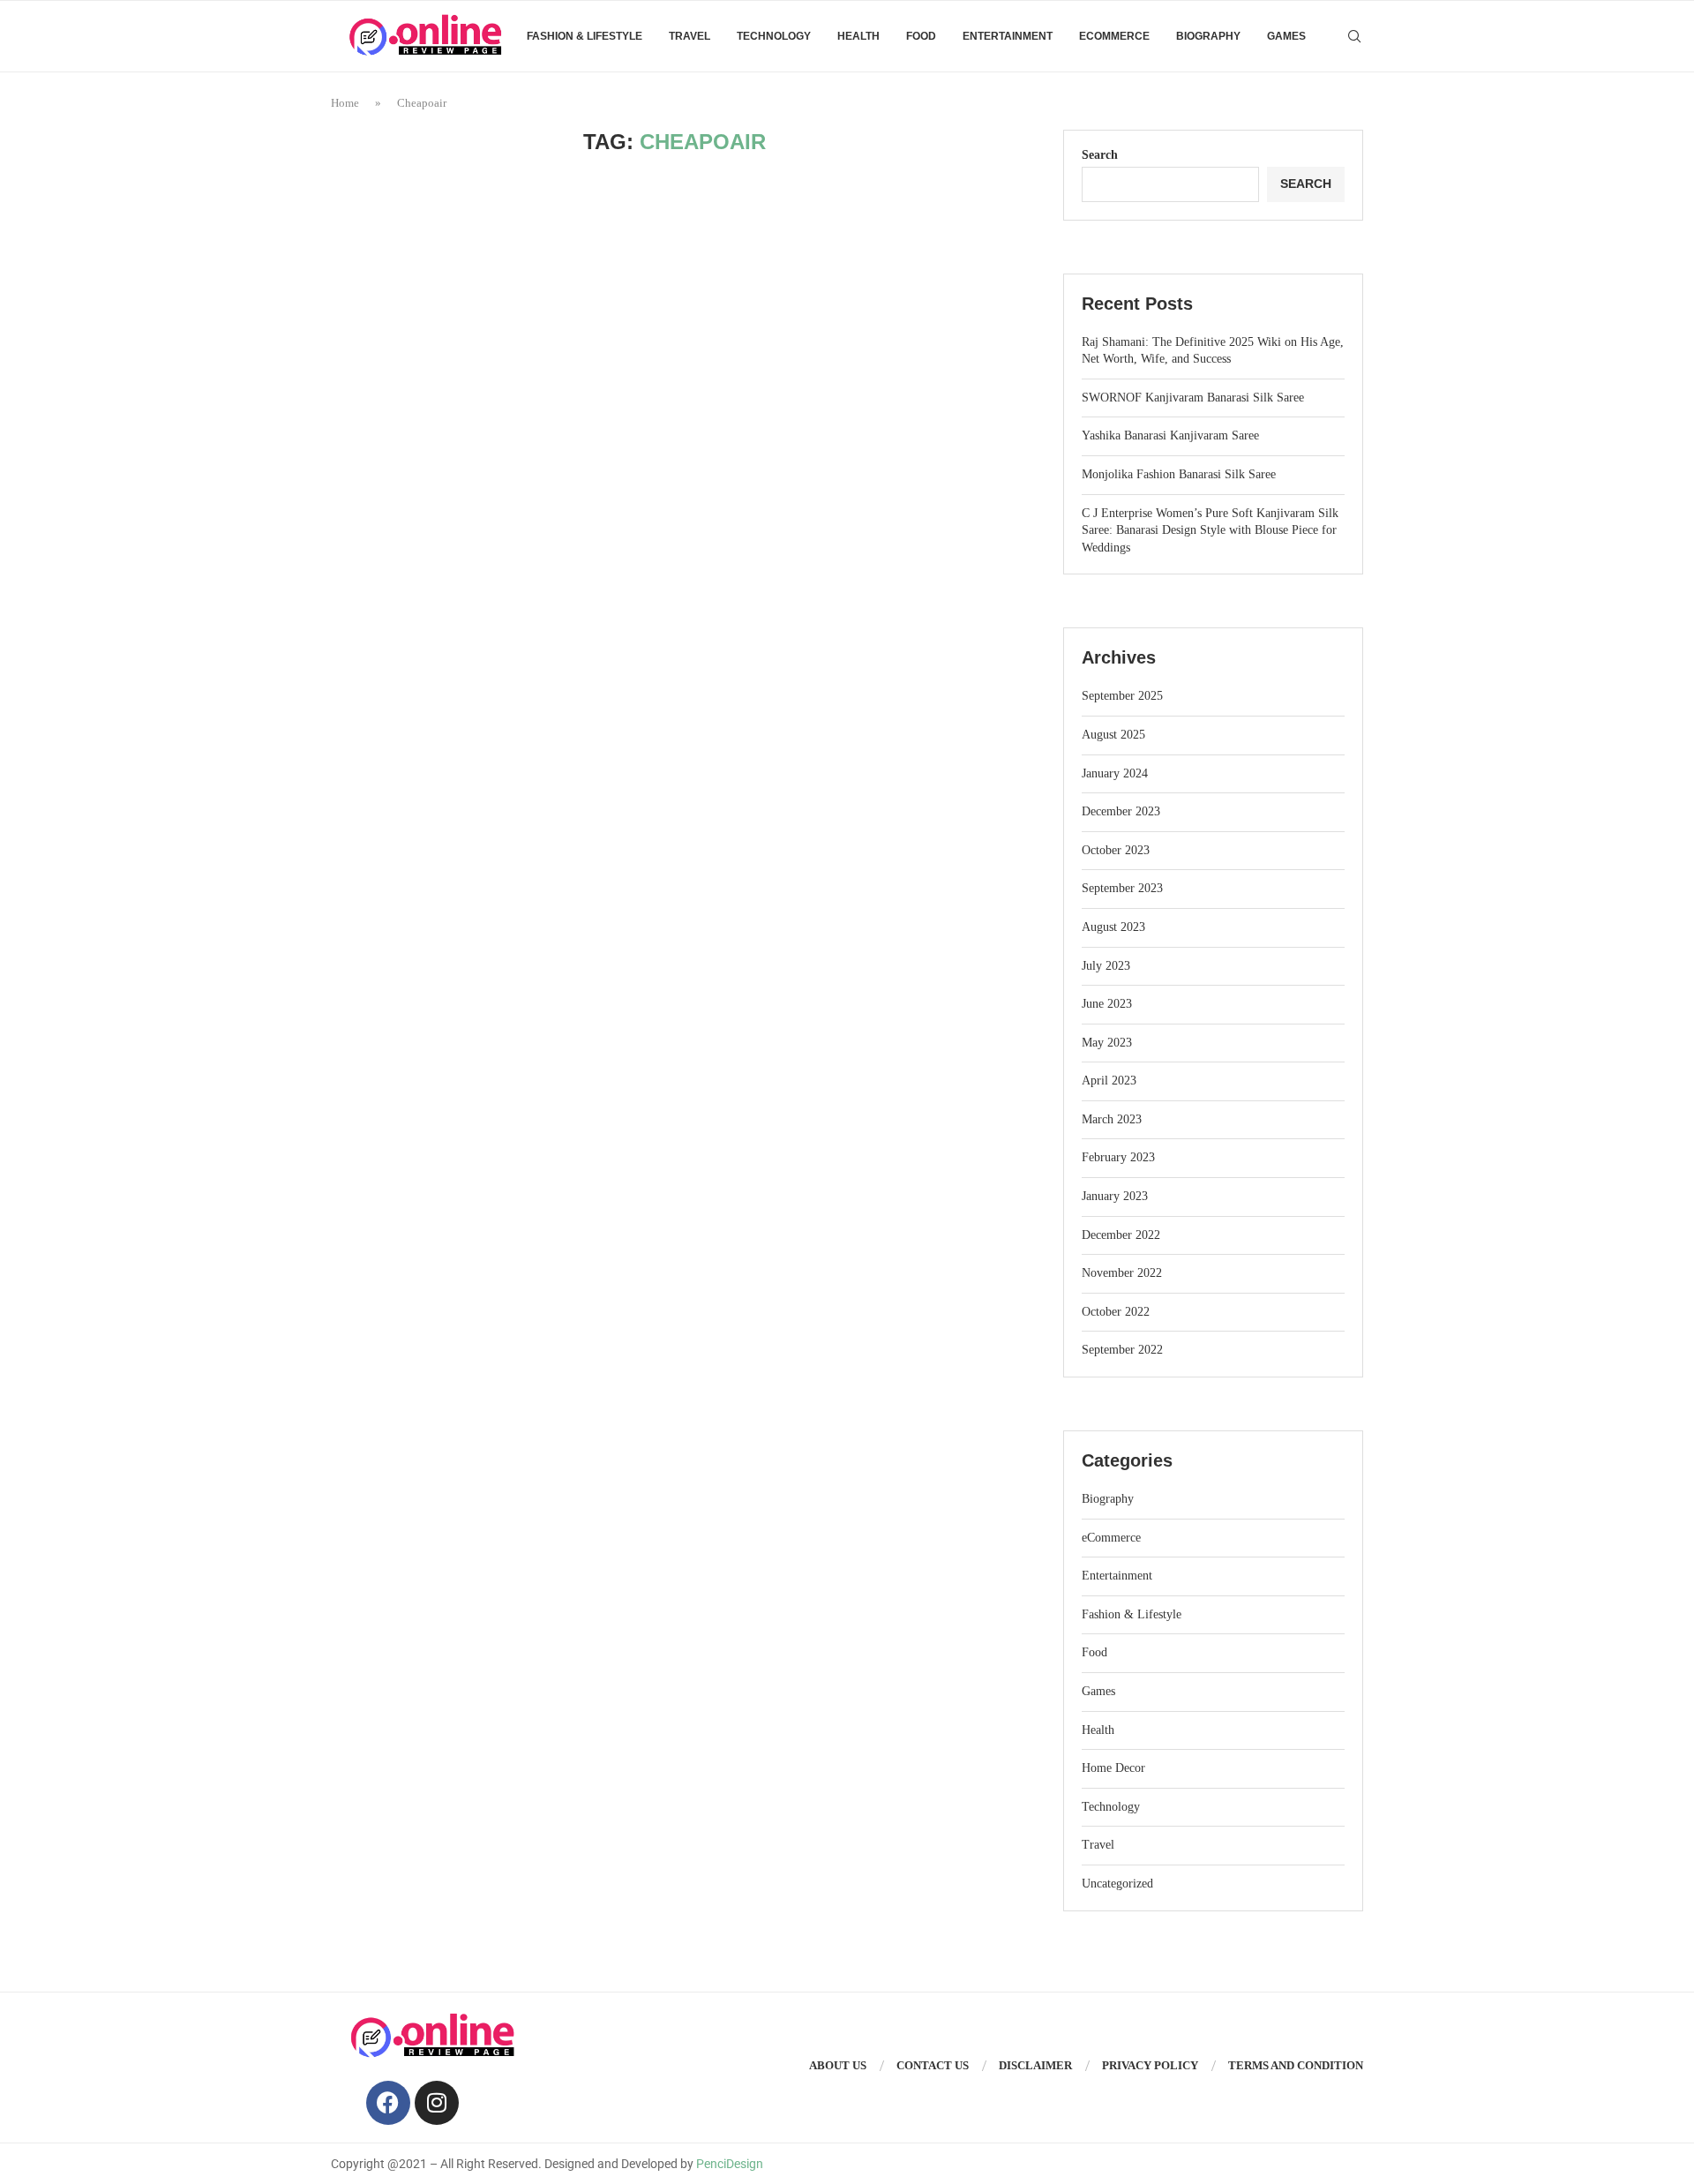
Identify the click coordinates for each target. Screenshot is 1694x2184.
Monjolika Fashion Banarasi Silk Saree (1179, 474)
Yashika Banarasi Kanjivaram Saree (1170, 435)
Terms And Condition (1296, 2065)
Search (1100, 155)
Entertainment (1008, 36)
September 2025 (1122, 696)
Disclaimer (1035, 2065)
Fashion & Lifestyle (585, 36)
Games (1286, 36)
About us (838, 2065)
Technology (774, 36)
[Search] (1354, 36)
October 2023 (1116, 850)
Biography (1208, 36)
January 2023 (1115, 1196)
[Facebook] (388, 2103)
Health (858, 36)
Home (345, 103)
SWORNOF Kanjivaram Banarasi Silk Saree (1193, 398)
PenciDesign (730, 2164)
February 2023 (1118, 1157)
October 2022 (1116, 1312)
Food (921, 36)
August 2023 (1113, 927)
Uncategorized (1117, 1884)
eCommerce (1114, 36)
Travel (690, 36)
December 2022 (1121, 1235)
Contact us (933, 2065)
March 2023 (1112, 1119)
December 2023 (1121, 811)
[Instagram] (437, 2103)
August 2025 (1113, 735)
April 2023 (1109, 1081)
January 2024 (1115, 773)
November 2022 (1122, 1273)
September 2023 (1122, 888)
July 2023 (1106, 966)
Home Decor (1113, 1768)
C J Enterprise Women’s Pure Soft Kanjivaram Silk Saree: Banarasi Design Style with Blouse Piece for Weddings (1210, 530)
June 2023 (1107, 1004)
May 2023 (1107, 1043)
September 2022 (1122, 1350)
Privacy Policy (1150, 2065)
